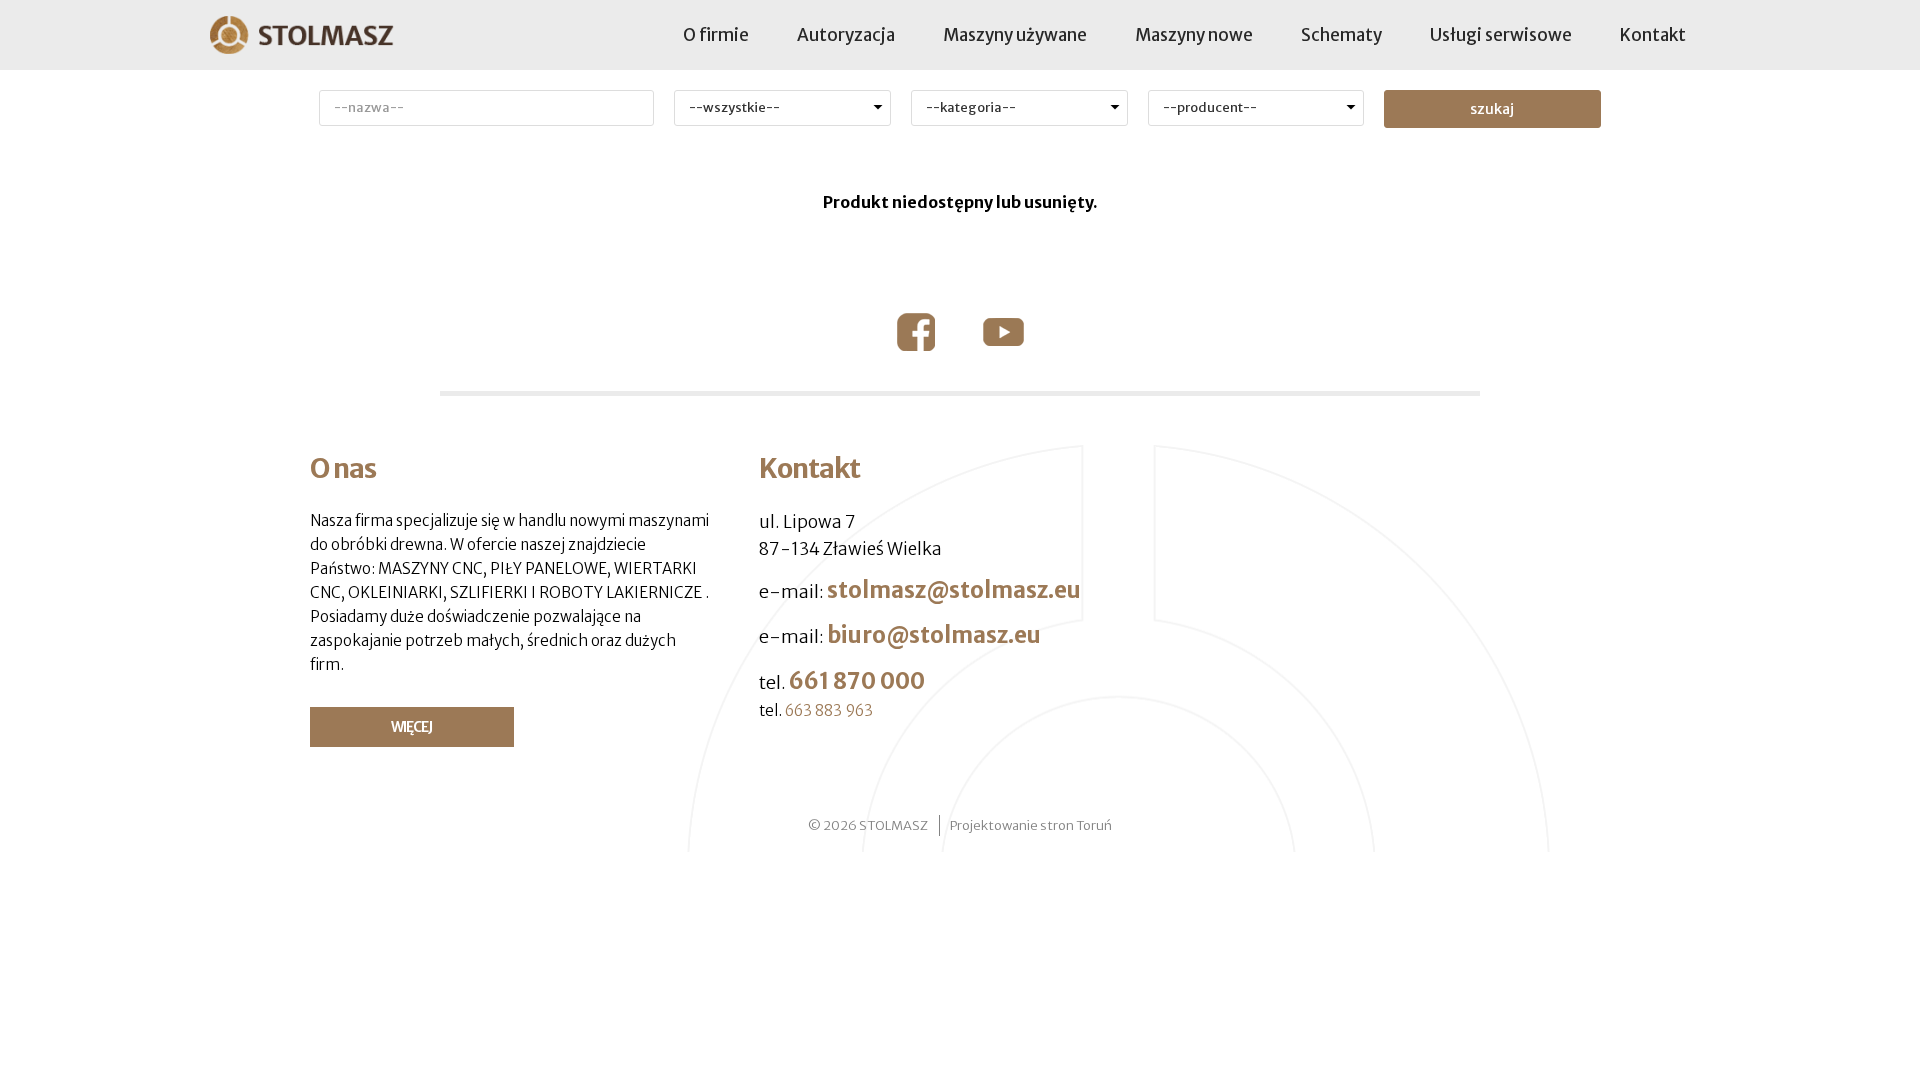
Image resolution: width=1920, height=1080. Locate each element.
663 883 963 (829, 710)
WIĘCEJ (411, 727)
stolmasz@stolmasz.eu (954, 590)
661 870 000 (857, 681)
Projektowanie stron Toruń (1031, 825)
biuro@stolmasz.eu (934, 635)
